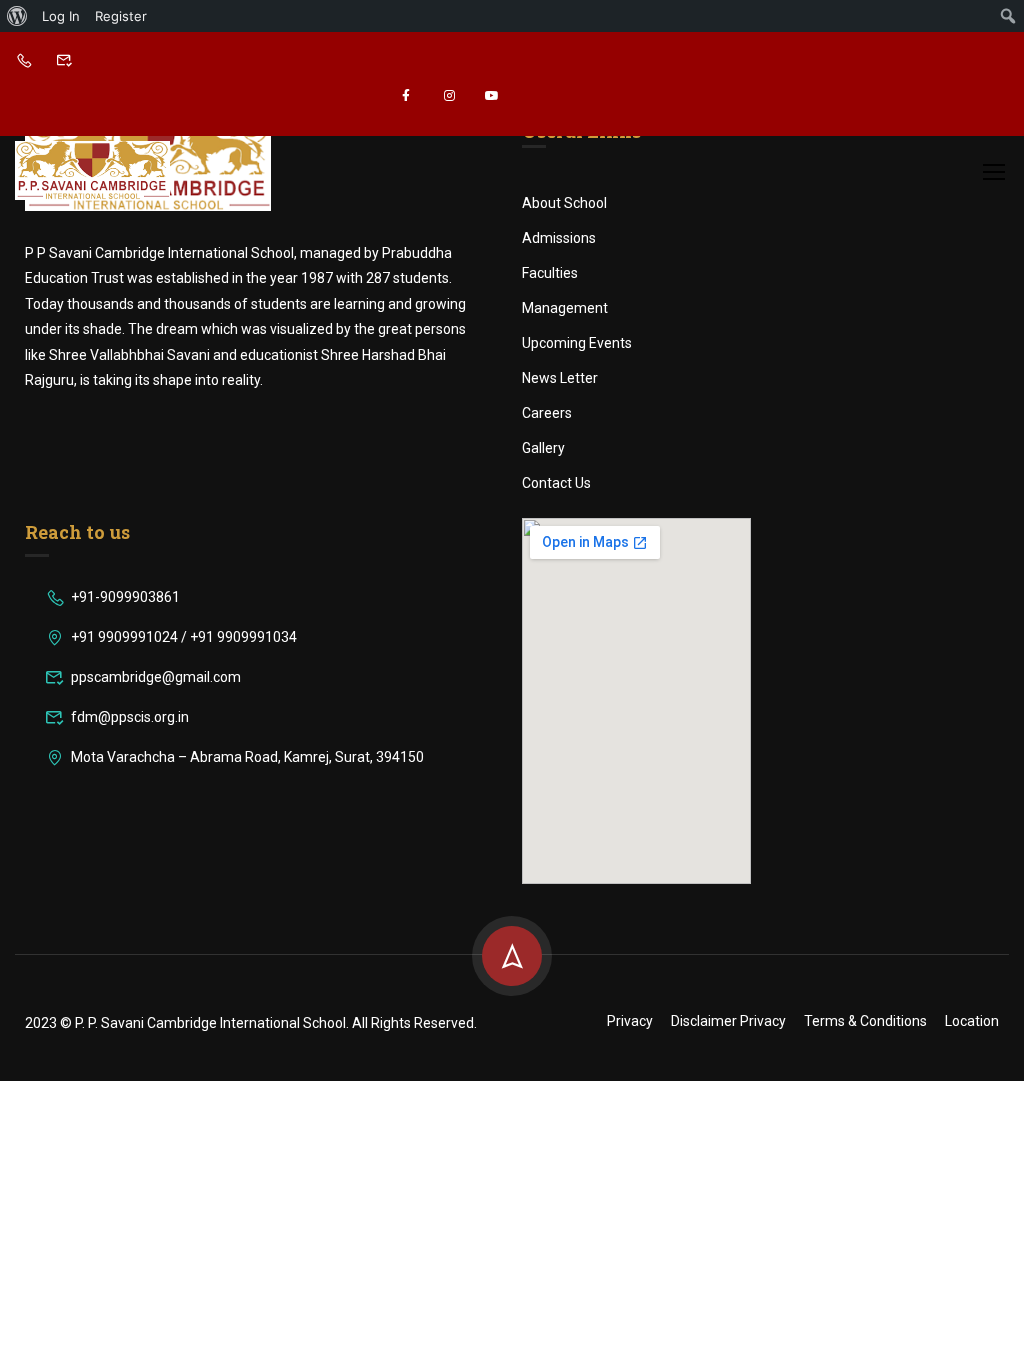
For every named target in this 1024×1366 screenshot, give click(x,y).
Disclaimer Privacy (728, 1021)
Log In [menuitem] (61, 16)
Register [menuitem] (121, 16)
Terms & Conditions (865, 1021)
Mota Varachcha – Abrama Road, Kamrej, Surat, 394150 (247, 757)
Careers (547, 413)
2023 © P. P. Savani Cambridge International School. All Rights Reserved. (251, 1023)
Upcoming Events (577, 343)
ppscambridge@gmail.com (156, 677)
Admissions (559, 238)
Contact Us (556, 483)
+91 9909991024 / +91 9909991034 (184, 637)
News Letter (560, 378)
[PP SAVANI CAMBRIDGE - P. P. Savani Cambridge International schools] (92, 170)
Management (565, 308)
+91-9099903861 (125, 597)
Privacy (630, 1021)
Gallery (543, 448)
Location (972, 1021)
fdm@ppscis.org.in (130, 717)
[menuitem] (17, 16)
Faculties (550, 273)
